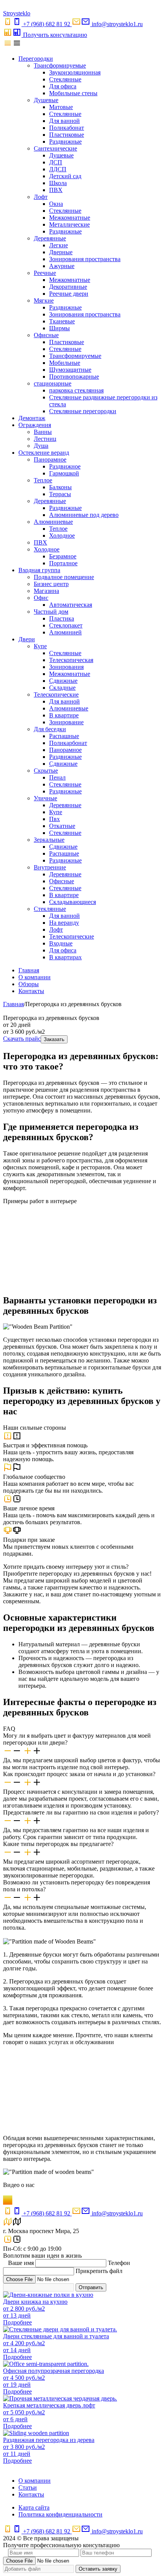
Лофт (41, 197)
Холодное (62, 536)
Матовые (61, 107)
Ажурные (62, 266)
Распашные (64, 736)
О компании (35, 977)
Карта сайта (34, 2507)
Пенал (57, 777)
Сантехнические (55, 148)
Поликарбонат (68, 743)
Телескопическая (71, 660)
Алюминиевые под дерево (84, 515)
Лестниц (45, 439)
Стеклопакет (66, 625)
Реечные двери (69, 294)
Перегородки (36, 59)
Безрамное (63, 556)
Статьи (28, 2487)
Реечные (45, 273)
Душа (41, 446)
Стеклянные (65, 79)
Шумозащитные (70, 370)
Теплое (43, 480)
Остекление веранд (44, 453)
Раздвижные (65, 142)
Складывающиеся (73, 902)
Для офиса (63, 86)
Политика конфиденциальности (60, 2514)
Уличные (45, 798)
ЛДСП (58, 169)
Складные (62, 688)
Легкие (59, 245)
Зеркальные (49, 840)
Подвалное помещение (64, 577)
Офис (41, 598)
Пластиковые (67, 135)
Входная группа (39, 570)
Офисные (46, 335)
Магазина (46, 591)
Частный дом (51, 612)
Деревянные (50, 238)
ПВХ (56, 190)
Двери (27, 639)
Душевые (46, 100)
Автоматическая (71, 605)
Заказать (54, 1039)
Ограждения (35, 425)
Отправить (91, 2287)
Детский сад (65, 176)
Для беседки (50, 729)
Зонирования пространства (85, 259)
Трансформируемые (60, 65)
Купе (40, 646)
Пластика (62, 618)
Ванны (43, 432)
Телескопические (56, 694)
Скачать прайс (22, 1039)
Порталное (63, 563)
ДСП (56, 162)
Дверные (61, 252)
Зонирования (66, 667)
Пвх (54, 819)
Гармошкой (64, 473)
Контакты (31, 991)
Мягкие (44, 300)
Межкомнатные (70, 218)
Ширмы (59, 328)
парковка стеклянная (76, 390)
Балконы (60, 487)
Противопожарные (74, 377)
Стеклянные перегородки (83, 411)
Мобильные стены (73, 93)
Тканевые (62, 321)
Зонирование (66, 722)
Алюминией (65, 632)
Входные (61, 943)
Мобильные (65, 363)
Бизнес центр (51, 584)
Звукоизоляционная (75, 72)
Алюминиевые (53, 522)
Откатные (62, 826)
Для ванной (64, 121)
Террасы (60, 494)
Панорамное (50, 459)
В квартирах (65, 957)
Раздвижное (65, 466)
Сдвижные (63, 681)
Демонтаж (32, 418)
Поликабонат (67, 128)
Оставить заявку (98, 2569)
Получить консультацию (55, 35)
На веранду (64, 923)
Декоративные (68, 287)
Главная (29, 970)
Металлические (69, 224)
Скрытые (46, 771)
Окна (56, 204)
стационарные (53, 383)
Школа (58, 183)
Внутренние (50, 867)
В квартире (64, 715)
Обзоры (29, 984)
